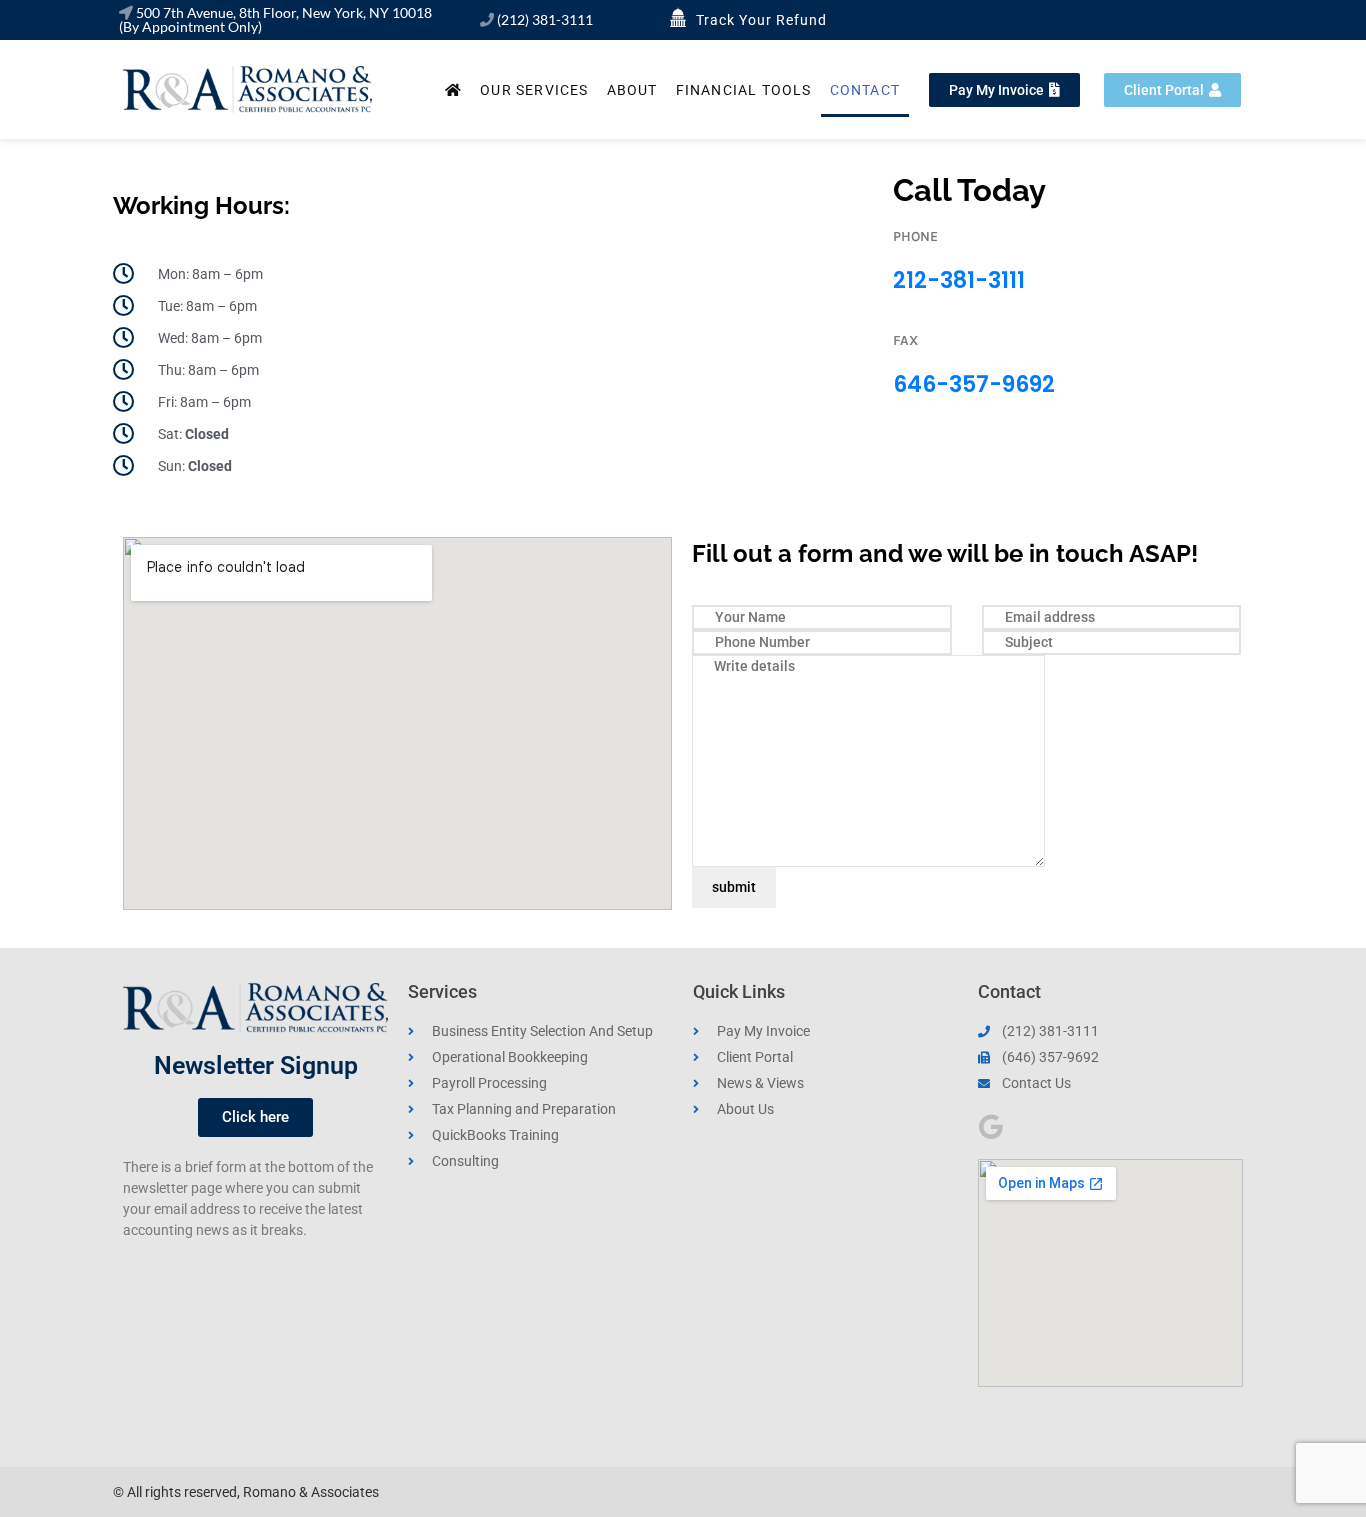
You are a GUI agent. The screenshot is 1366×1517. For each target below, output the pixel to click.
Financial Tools (744, 90)
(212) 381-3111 (545, 19)
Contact (865, 90)
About (632, 90)
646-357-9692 (974, 384)
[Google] (990, 1126)
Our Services (534, 90)
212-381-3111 (959, 280)
